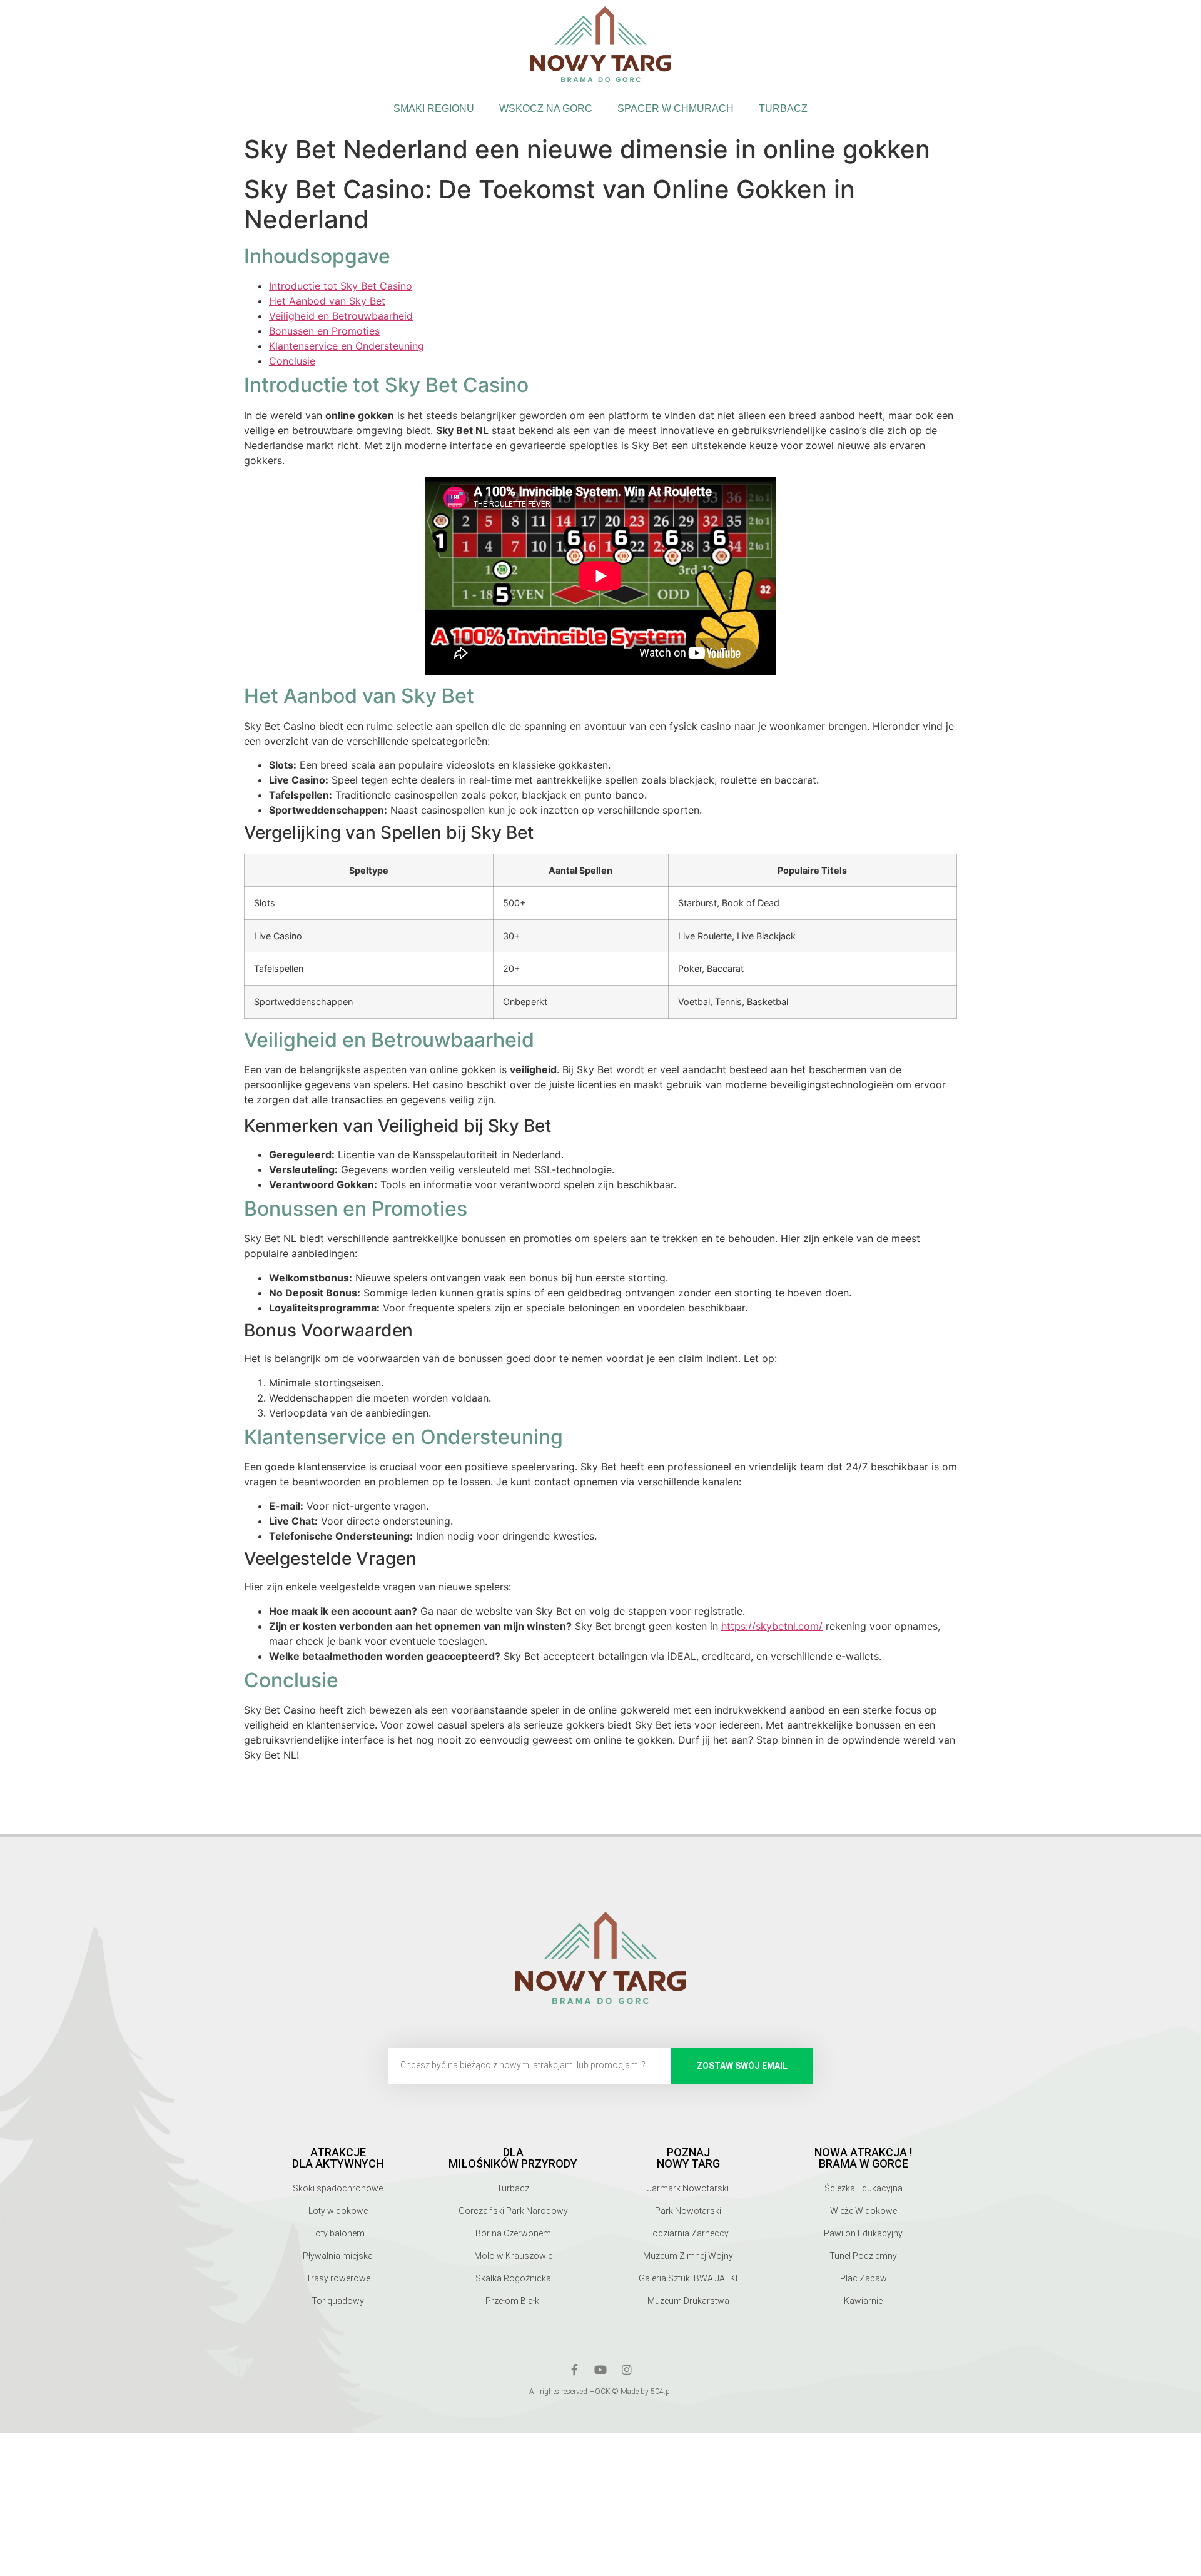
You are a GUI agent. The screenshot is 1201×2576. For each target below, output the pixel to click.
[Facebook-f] (574, 2370)
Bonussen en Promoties (324, 331)
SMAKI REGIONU (434, 109)
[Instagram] (627, 2370)
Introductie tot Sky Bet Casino (341, 286)
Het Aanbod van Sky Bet (327, 301)
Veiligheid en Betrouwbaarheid (341, 316)
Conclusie (292, 361)
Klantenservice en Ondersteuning (347, 346)
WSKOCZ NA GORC (546, 109)
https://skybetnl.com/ (772, 1626)
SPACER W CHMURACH (676, 109)
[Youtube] (600, 2370)
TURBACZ (783, 109)
